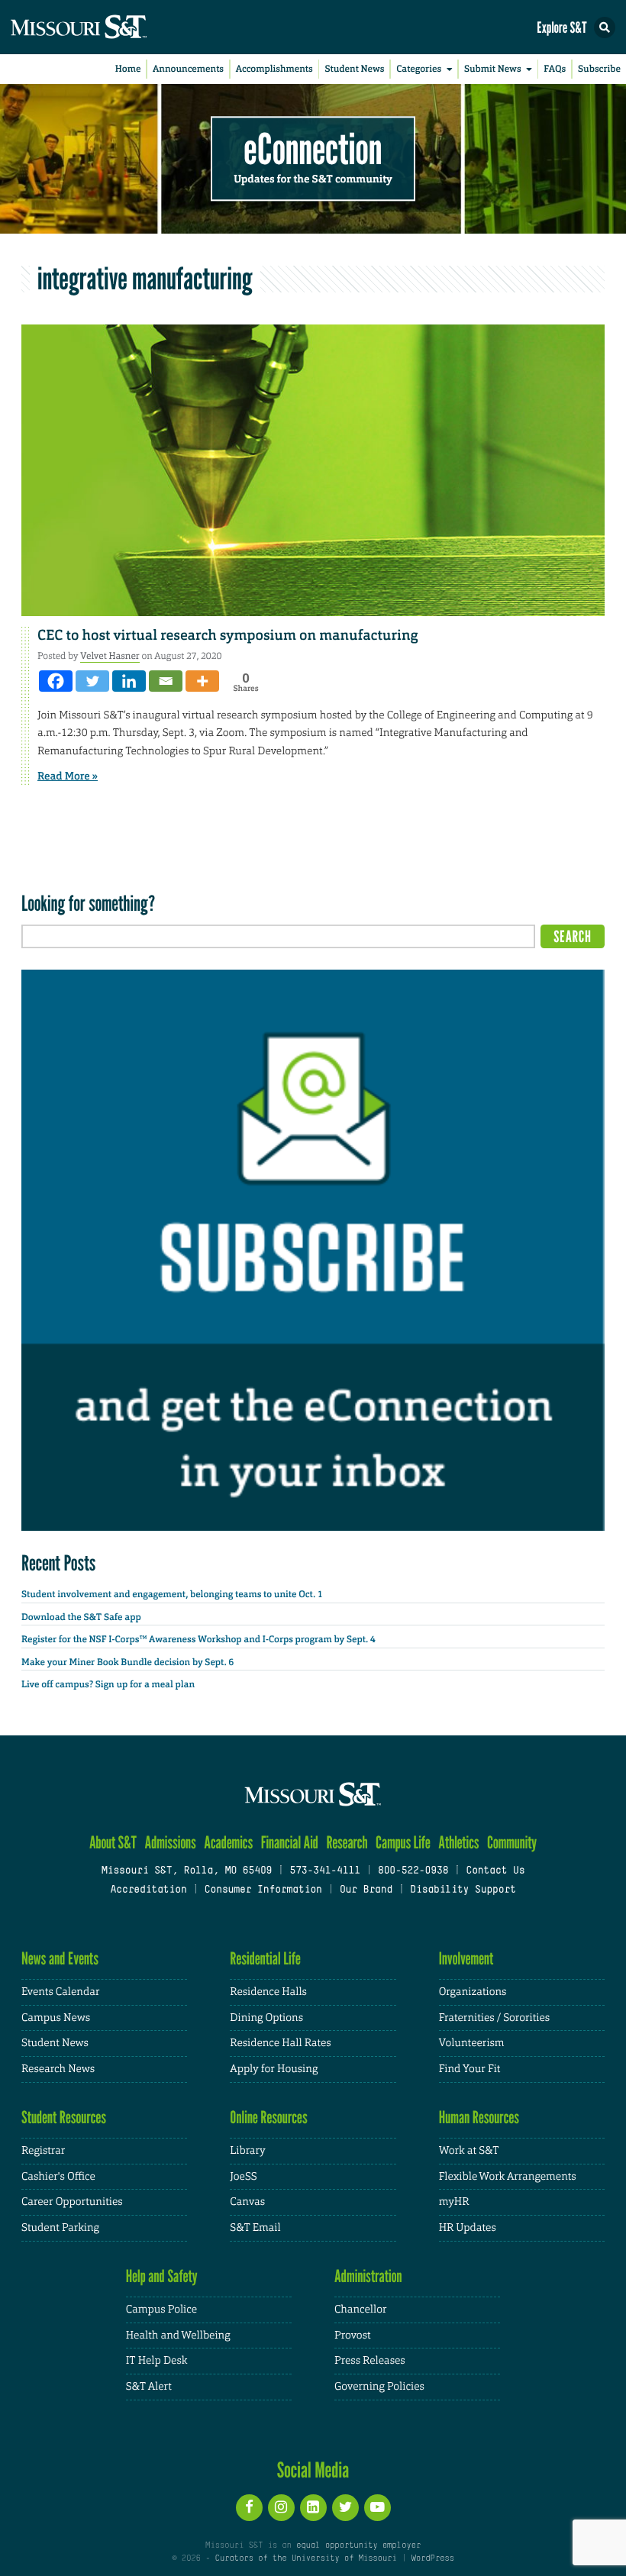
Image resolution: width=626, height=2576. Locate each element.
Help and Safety (162, 2276)
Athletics (458, 1843)
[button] (605, 27)
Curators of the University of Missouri (306, 2558)
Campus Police (161, 2310)
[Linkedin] (129, 681)
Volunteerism (472, 2043)
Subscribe (599, 69)
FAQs (555, 69)
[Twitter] (92, 681)
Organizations (473, 1992)
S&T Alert (149, 2387)
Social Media (313, 2470)
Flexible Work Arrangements (508, 2177)
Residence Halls (268, 1992)
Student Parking (60, 2228)
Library (247, 2151)
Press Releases (370, 2361)
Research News (58, 2069)
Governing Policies (379, 2387)
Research (347, 1843)
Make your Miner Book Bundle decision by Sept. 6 (127, 1662)
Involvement (466, 1959)
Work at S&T (469, 2151)
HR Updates (468, 2228)
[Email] (166, 681)
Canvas (247, 2202)
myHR (454, 2202)
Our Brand (366, 1890)
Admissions (170, 1843)
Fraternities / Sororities (494, 2018)
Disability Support (463, 1890)
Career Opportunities (72, 2202)
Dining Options (266, 2018)
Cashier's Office (58, 2177)
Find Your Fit (470, 2069)
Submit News (493, 69)
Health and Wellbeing (178, 2336)
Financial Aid (290, 1843)
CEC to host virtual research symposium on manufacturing (227, 635)
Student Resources (64, 2118)
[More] (202, 681)
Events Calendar (61, 1992)
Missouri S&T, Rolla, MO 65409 (187, 1871)
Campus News (56, 2018)
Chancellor (361, 2310)
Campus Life (403, 1843)
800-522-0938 (413, 1871)
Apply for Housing (274, 2069)
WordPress (432, 2558)
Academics (228, 1843)
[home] (107, 27)
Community (512, 1843)
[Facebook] (56, 681)
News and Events (60, 1959)
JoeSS (243, 2177)
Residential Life (265, 1959)
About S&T (113, 1843)
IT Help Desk (157, 2361)
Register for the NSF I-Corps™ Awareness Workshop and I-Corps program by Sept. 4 (198, 1639)
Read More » (68, 776)
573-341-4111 (324, 1871)
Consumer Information (263, 1890)
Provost (353, 2336)
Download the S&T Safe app (81, 1617)
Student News (354, 69)
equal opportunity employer (358, 2545)
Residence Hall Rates (280, 2043)
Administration (368, 2276)
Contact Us (495, 1871)
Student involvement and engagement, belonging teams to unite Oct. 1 (172, 1594)
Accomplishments (274, 69)
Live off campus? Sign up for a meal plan (108, 1684)
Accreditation (148, 1890)
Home (128, 69)
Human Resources (479, 2118)
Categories (419, 69)
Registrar (43, 2151)
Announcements (188, 69)
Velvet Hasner (110, 656)
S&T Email (255, 2228)
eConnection (313, 149)
